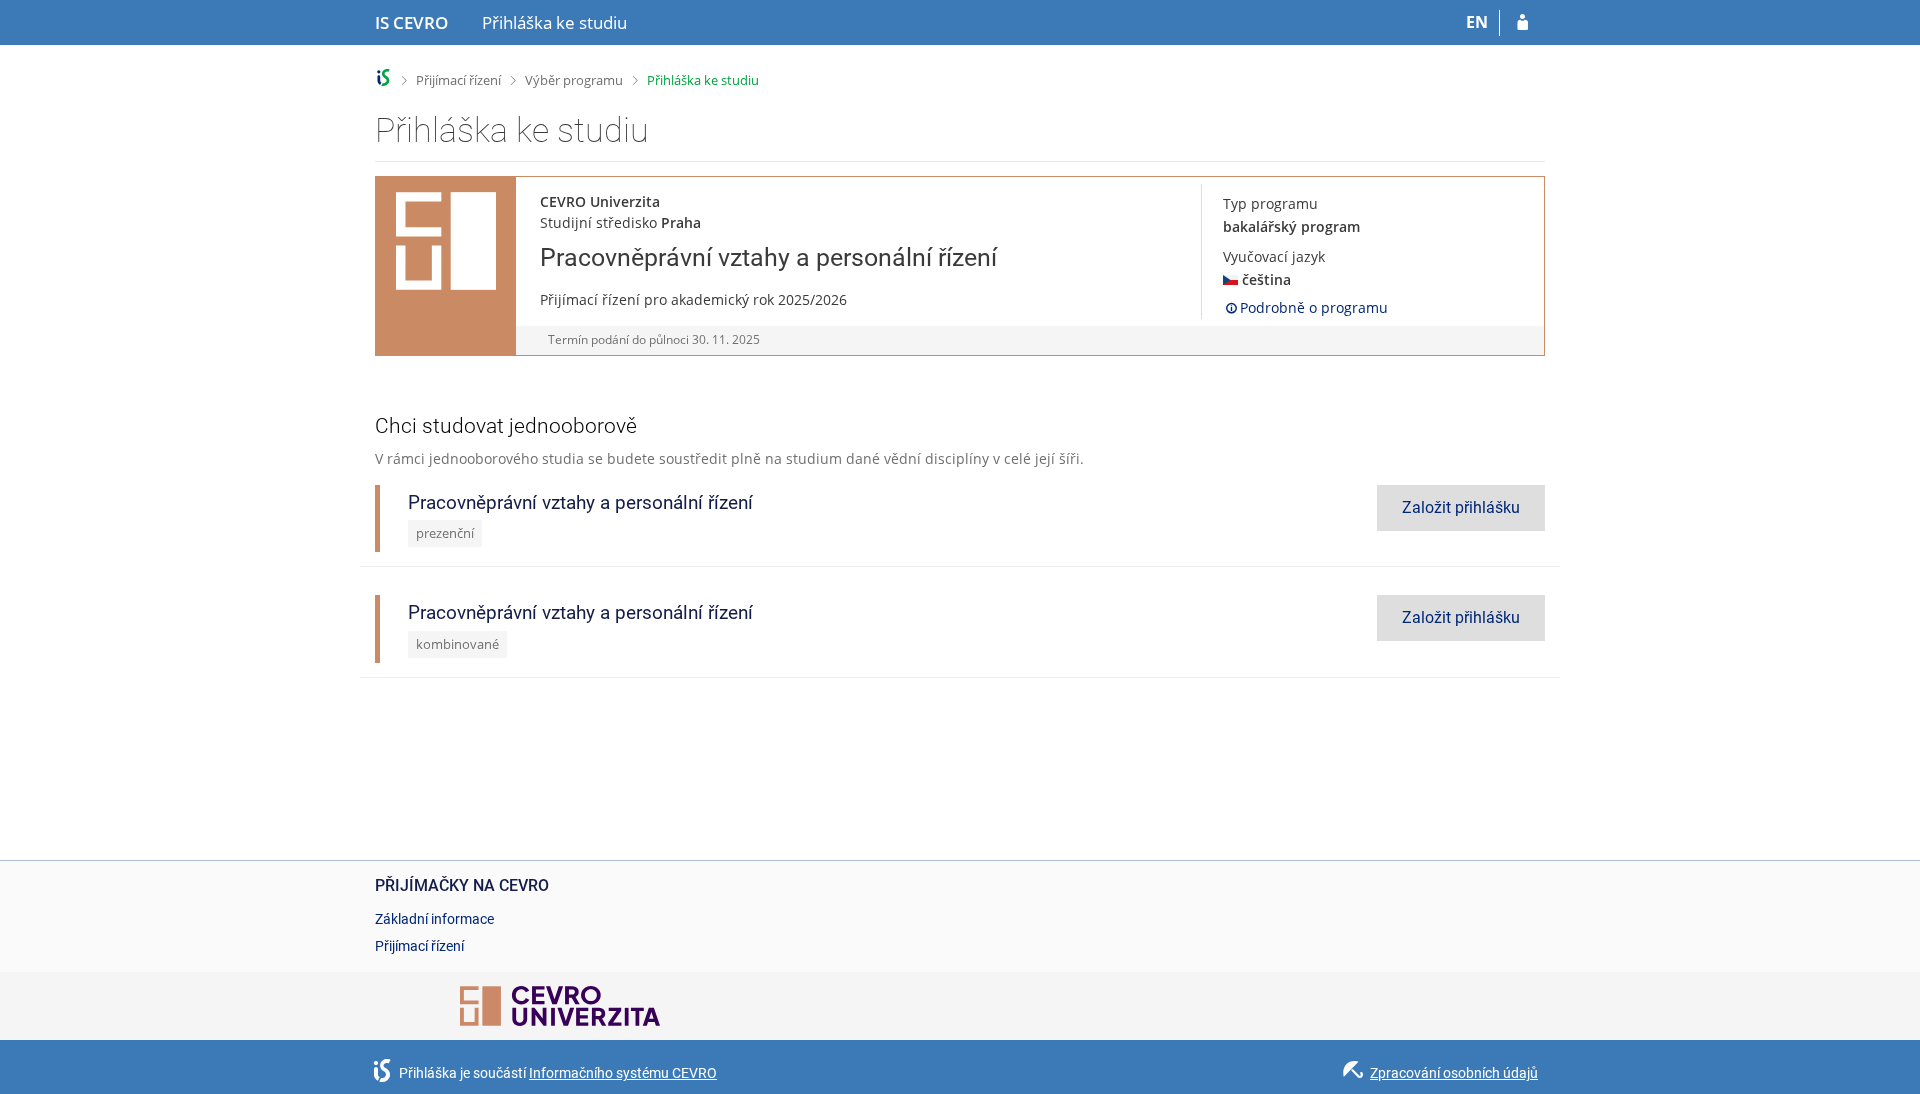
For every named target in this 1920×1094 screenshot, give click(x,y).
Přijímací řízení (458, 80)
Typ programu (1270, 203)
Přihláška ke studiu (703, 80)
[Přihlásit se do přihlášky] (1522, 23)
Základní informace (434, 919)
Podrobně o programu (1314, 307)
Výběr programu (574, 80)
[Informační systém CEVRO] (383, 77)
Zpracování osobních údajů (1454, 1073)
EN (1477, 22)
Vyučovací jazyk (1274, 256)
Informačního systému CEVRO (623, 1073)
